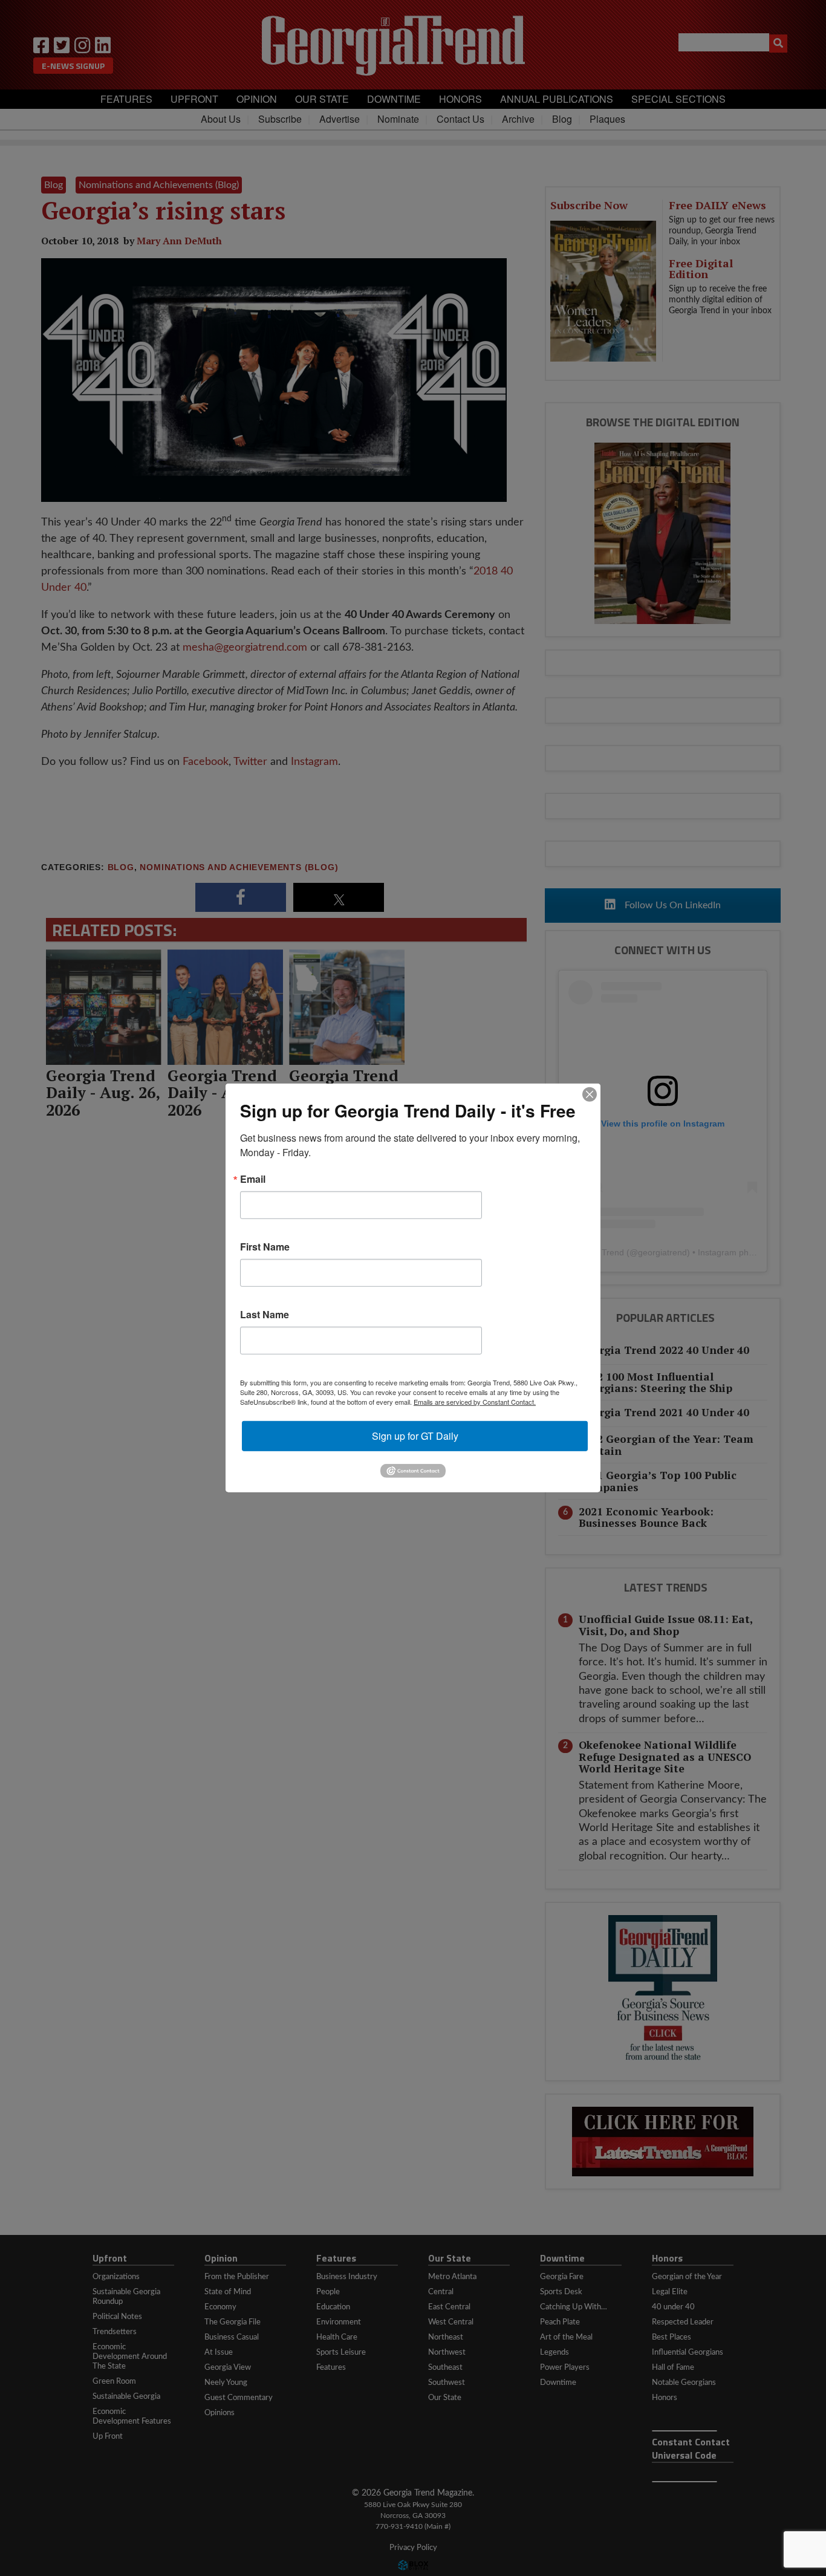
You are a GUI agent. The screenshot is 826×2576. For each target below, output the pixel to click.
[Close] (590, 1094)
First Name (265, 1247)
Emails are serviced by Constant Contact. (475, 1402)
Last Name (265, 1315)
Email (253, 1179)
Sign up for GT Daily (415, 1436)
